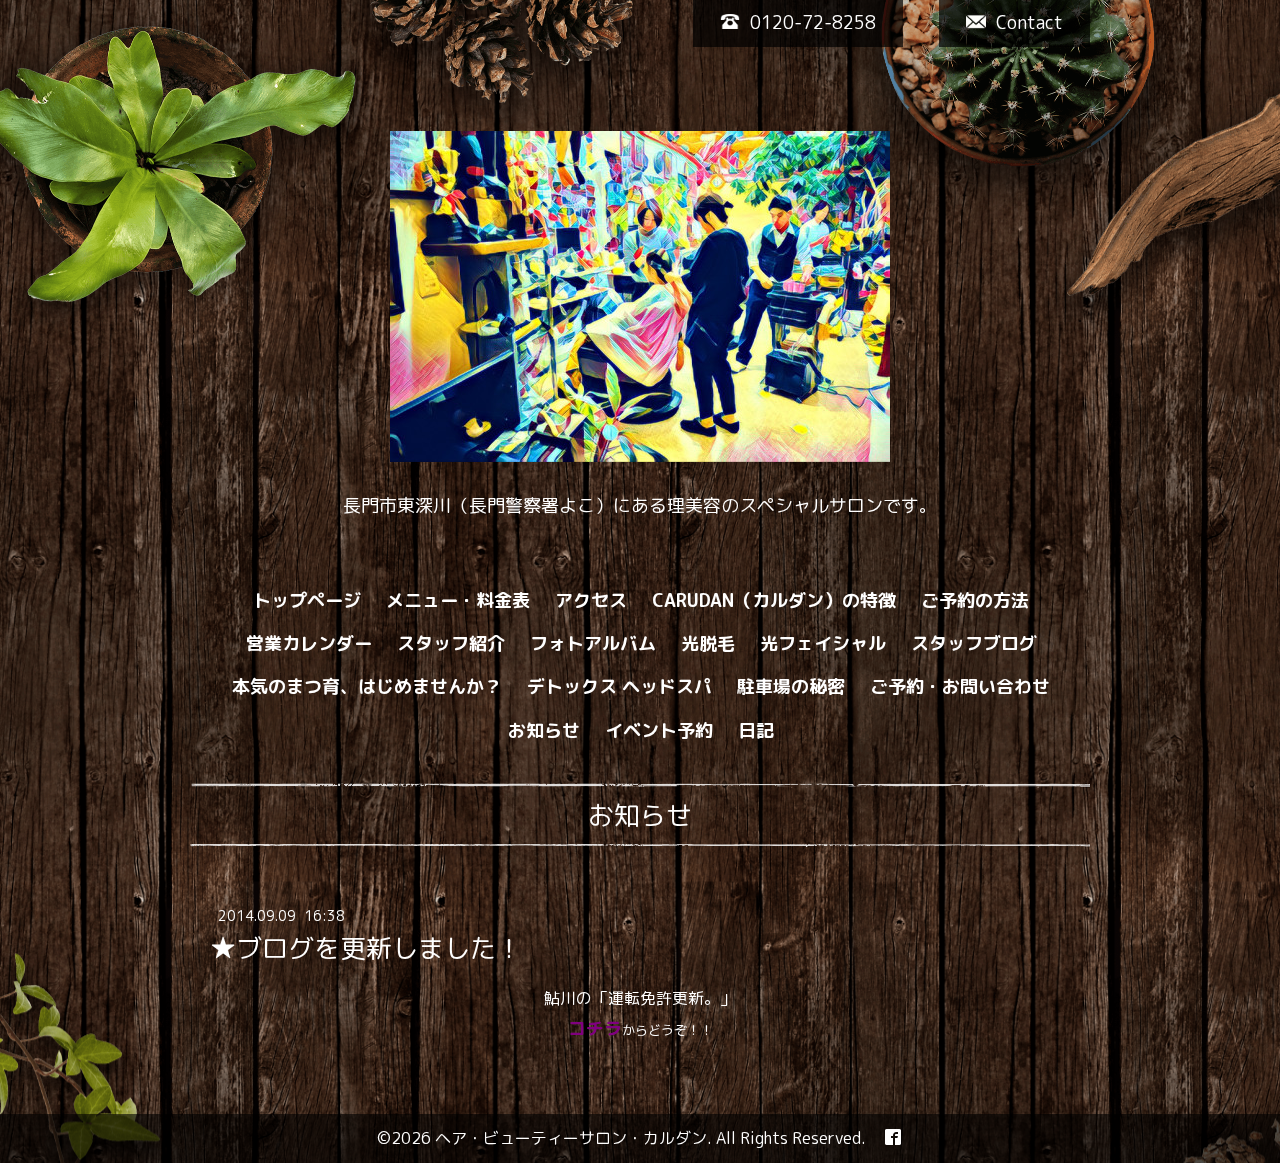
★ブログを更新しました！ (366, 948)
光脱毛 (708, 643)
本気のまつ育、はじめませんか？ (367, 686)
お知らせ (544, 730)
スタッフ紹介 (451, 643)
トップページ (307, 600)
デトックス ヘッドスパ (619, 686)
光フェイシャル (823, 643)
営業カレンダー (309, 643)
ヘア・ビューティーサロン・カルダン (571, 1138)
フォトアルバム (593, 643)
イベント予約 (659, 730)
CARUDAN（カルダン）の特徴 (774, 600)
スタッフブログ (974, 643)
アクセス (591, 600)
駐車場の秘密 (791, 686)
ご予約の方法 (975, 600)
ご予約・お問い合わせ (960, 686)
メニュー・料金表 (458, 600)
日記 (756, 730)
